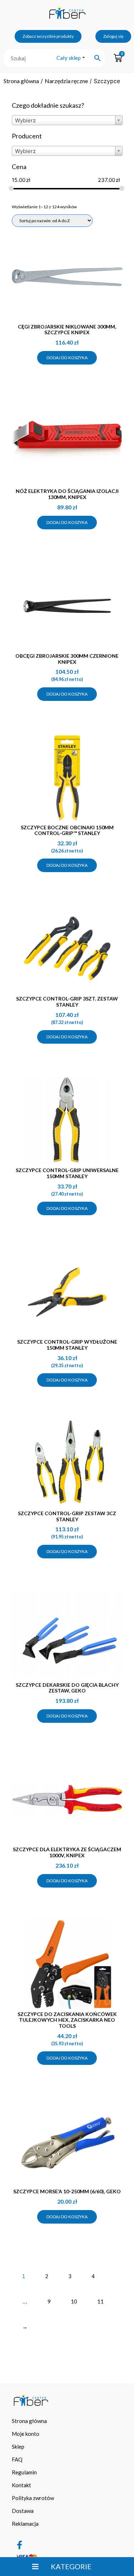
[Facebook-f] (20, 2545)
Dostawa (23, 2511)
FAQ (17, 2459)
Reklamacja (25, 2524)
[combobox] (67, 120)
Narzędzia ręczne (66, 81)
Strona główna (21, 81)
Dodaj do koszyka (67, 358)
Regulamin (24, 2472)
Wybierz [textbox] (25, 120)
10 (74, 2301)
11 (100, 2301)
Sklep (18, 2447)
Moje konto (26, 2434)
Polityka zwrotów (33, 2498)
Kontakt (21, 2485)
